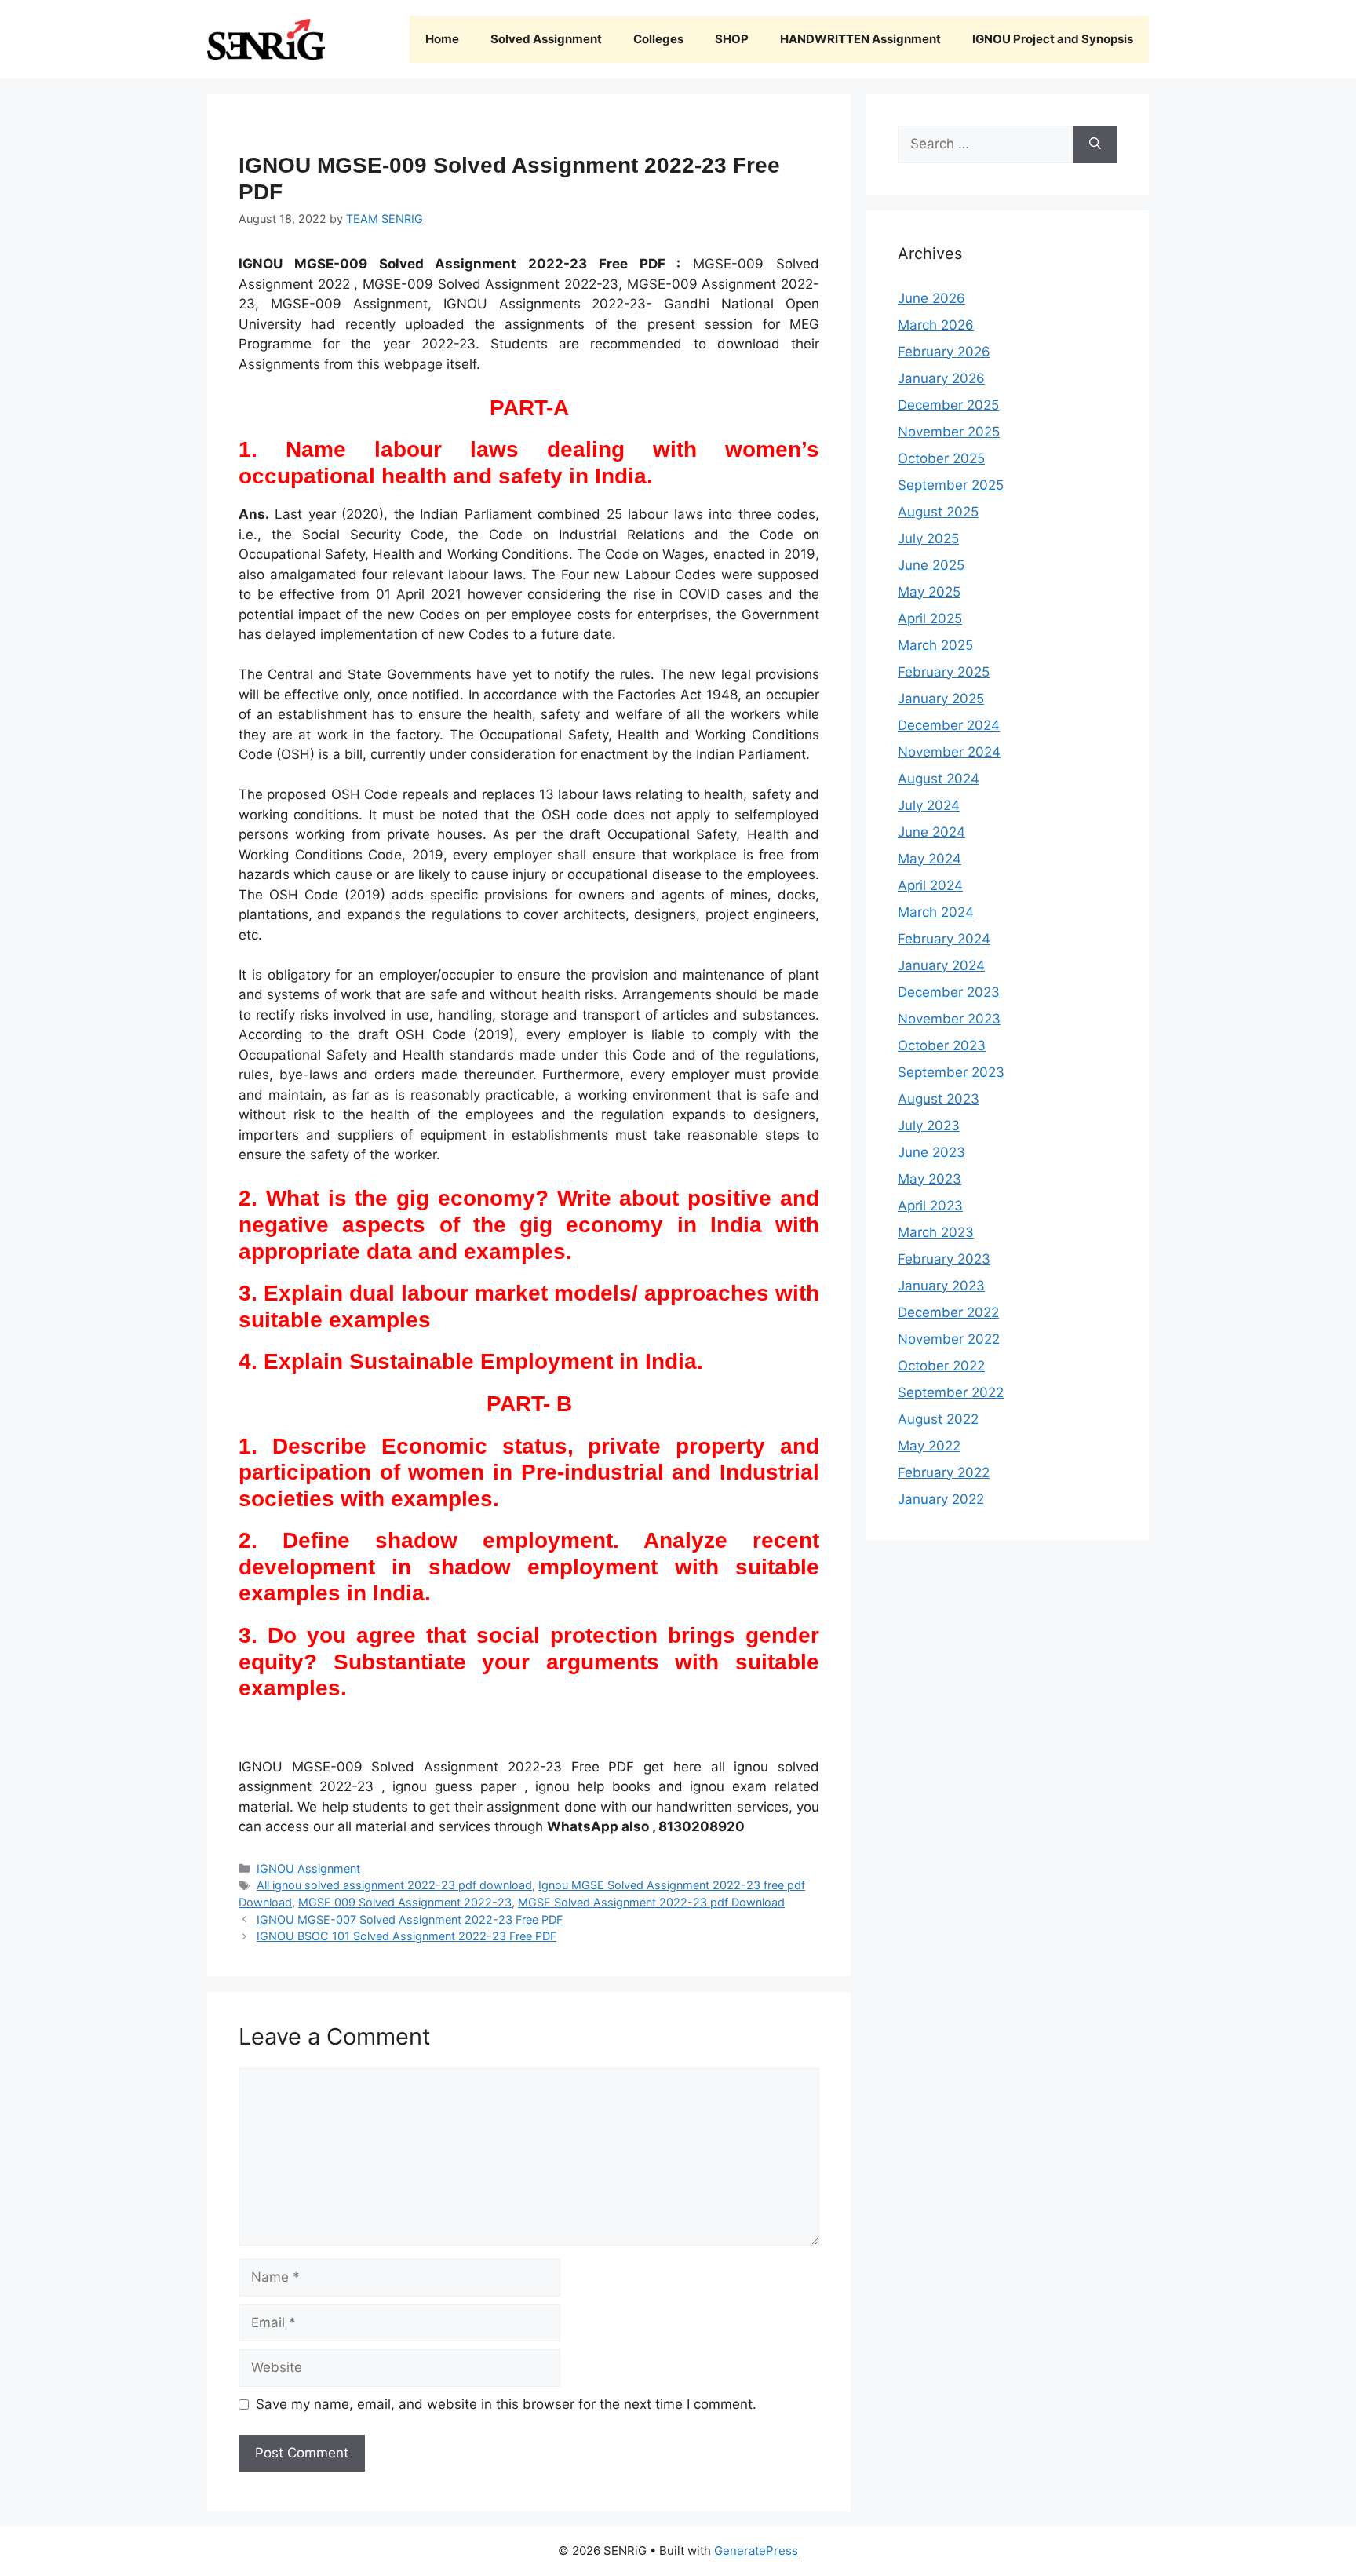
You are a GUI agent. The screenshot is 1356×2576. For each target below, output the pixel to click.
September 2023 (951, 1072)
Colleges (658, 39)
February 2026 (944, 352)
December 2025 (948, 405)
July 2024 (929, 805)
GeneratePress (756, 2550)
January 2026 (941, 378)
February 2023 (944, 1259)
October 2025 (941, 458)
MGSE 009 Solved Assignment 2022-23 (405, 1902)
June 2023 (931, 1152)
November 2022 (949, 1339)
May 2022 (929, 1446)
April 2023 (930, 1206)
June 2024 (931, 832)
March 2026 (936, 325)
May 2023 (930, 1179)
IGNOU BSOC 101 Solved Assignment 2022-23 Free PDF (406, 1936)
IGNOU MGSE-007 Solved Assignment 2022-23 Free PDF (410, 1919)
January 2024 (941, 965)
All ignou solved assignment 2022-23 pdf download (394, 1885)
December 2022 (948, 1312)
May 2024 (930, 859)
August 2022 (938, 1419)
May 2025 (929, 592)
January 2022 (941, 1499)
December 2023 (949, 992)
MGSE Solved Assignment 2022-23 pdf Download (651, 1902)
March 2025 (935, 645)
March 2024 (936, 912)
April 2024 (930, 885)
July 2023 (929, 1126)
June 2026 (931, 298)
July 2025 (928, 538)
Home (442, 39)
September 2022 (951, 1392)
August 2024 (939, 779)
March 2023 (936, 1232)
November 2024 (949, 752)
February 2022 (944, 1472)
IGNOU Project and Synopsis (1053, 39)
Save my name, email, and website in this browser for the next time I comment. (506, 2404)
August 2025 (938, 512)
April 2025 (930, 618)
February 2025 (944, 672)
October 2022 (941, 1366)
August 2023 (939, 1099)
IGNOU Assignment (308, 1868)
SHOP (732, 39)
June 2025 (931, 565)
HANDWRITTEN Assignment (860, 39)
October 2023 (942, 1045)
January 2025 (941, 699)
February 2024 (944, 939)
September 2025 (951, 485)
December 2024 (949, 725)
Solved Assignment (546, 39)
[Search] (1095, 144)
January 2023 (941, 1286)
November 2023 (949, 1019)
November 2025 (949, 432)
